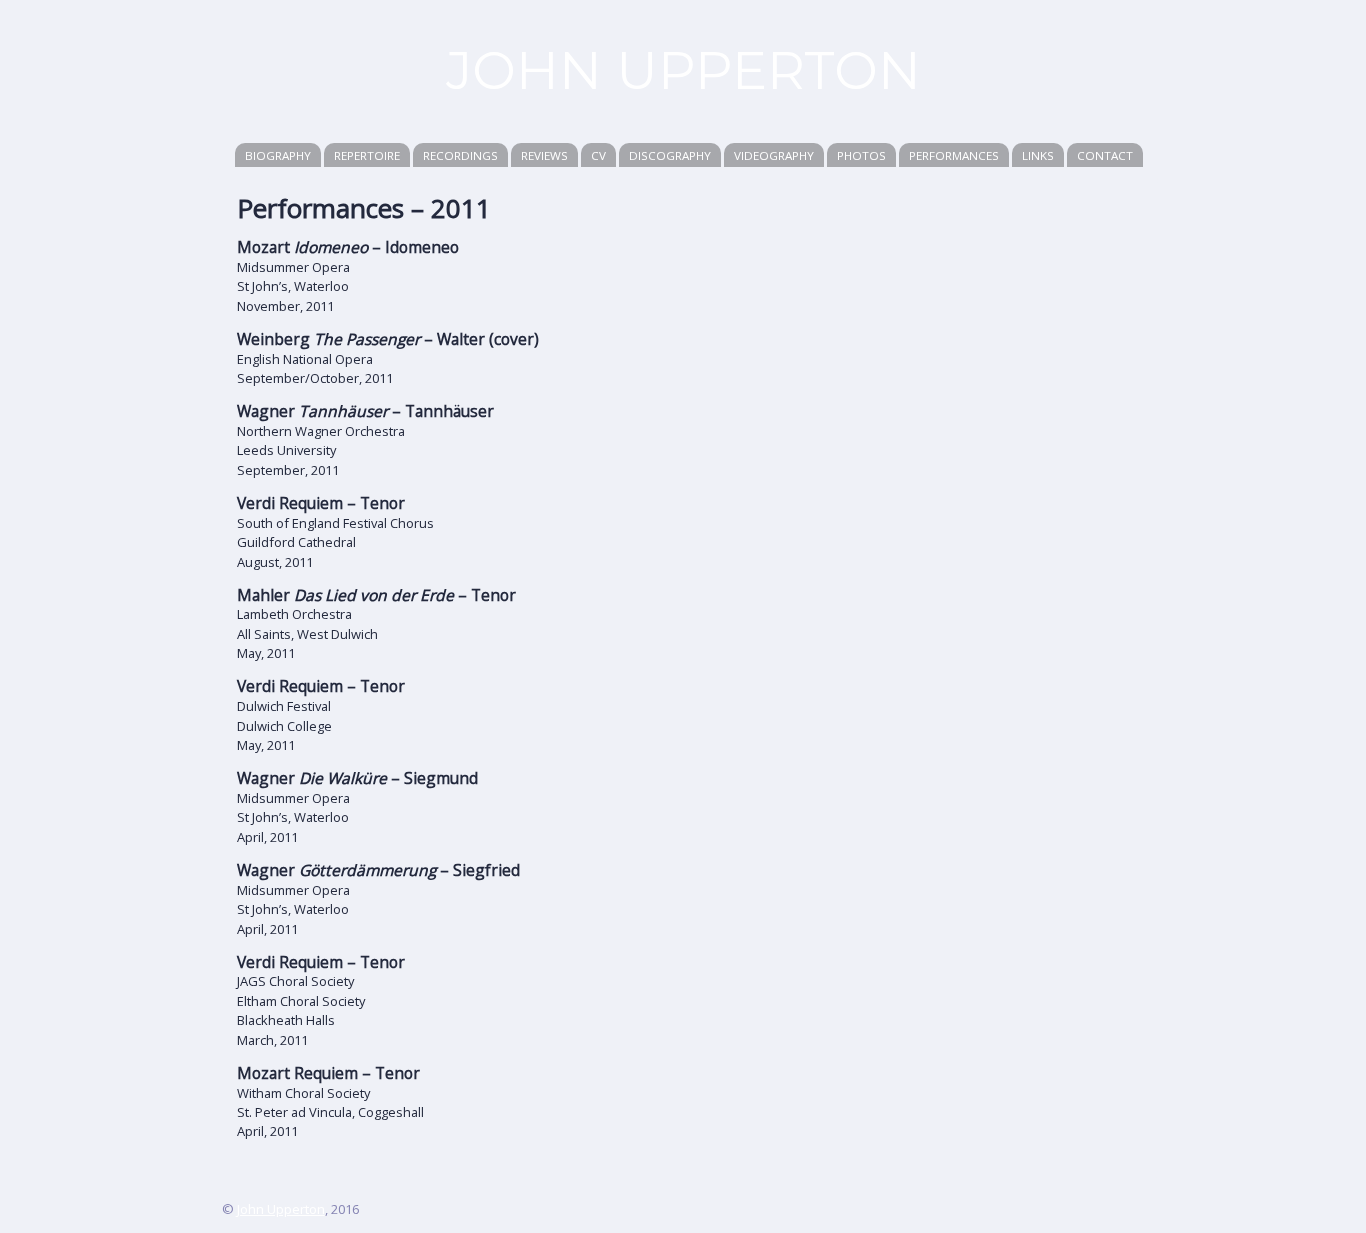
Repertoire (367, 155)
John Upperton (281, 1209)
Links (1038, 155)
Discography (670, 155)
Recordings (460, 155)
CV (598, 155)
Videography (774, 155)
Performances (954, 155)
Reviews (544, 155)
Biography (278, 155)
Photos (861, 155)
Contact (1105, 155)
